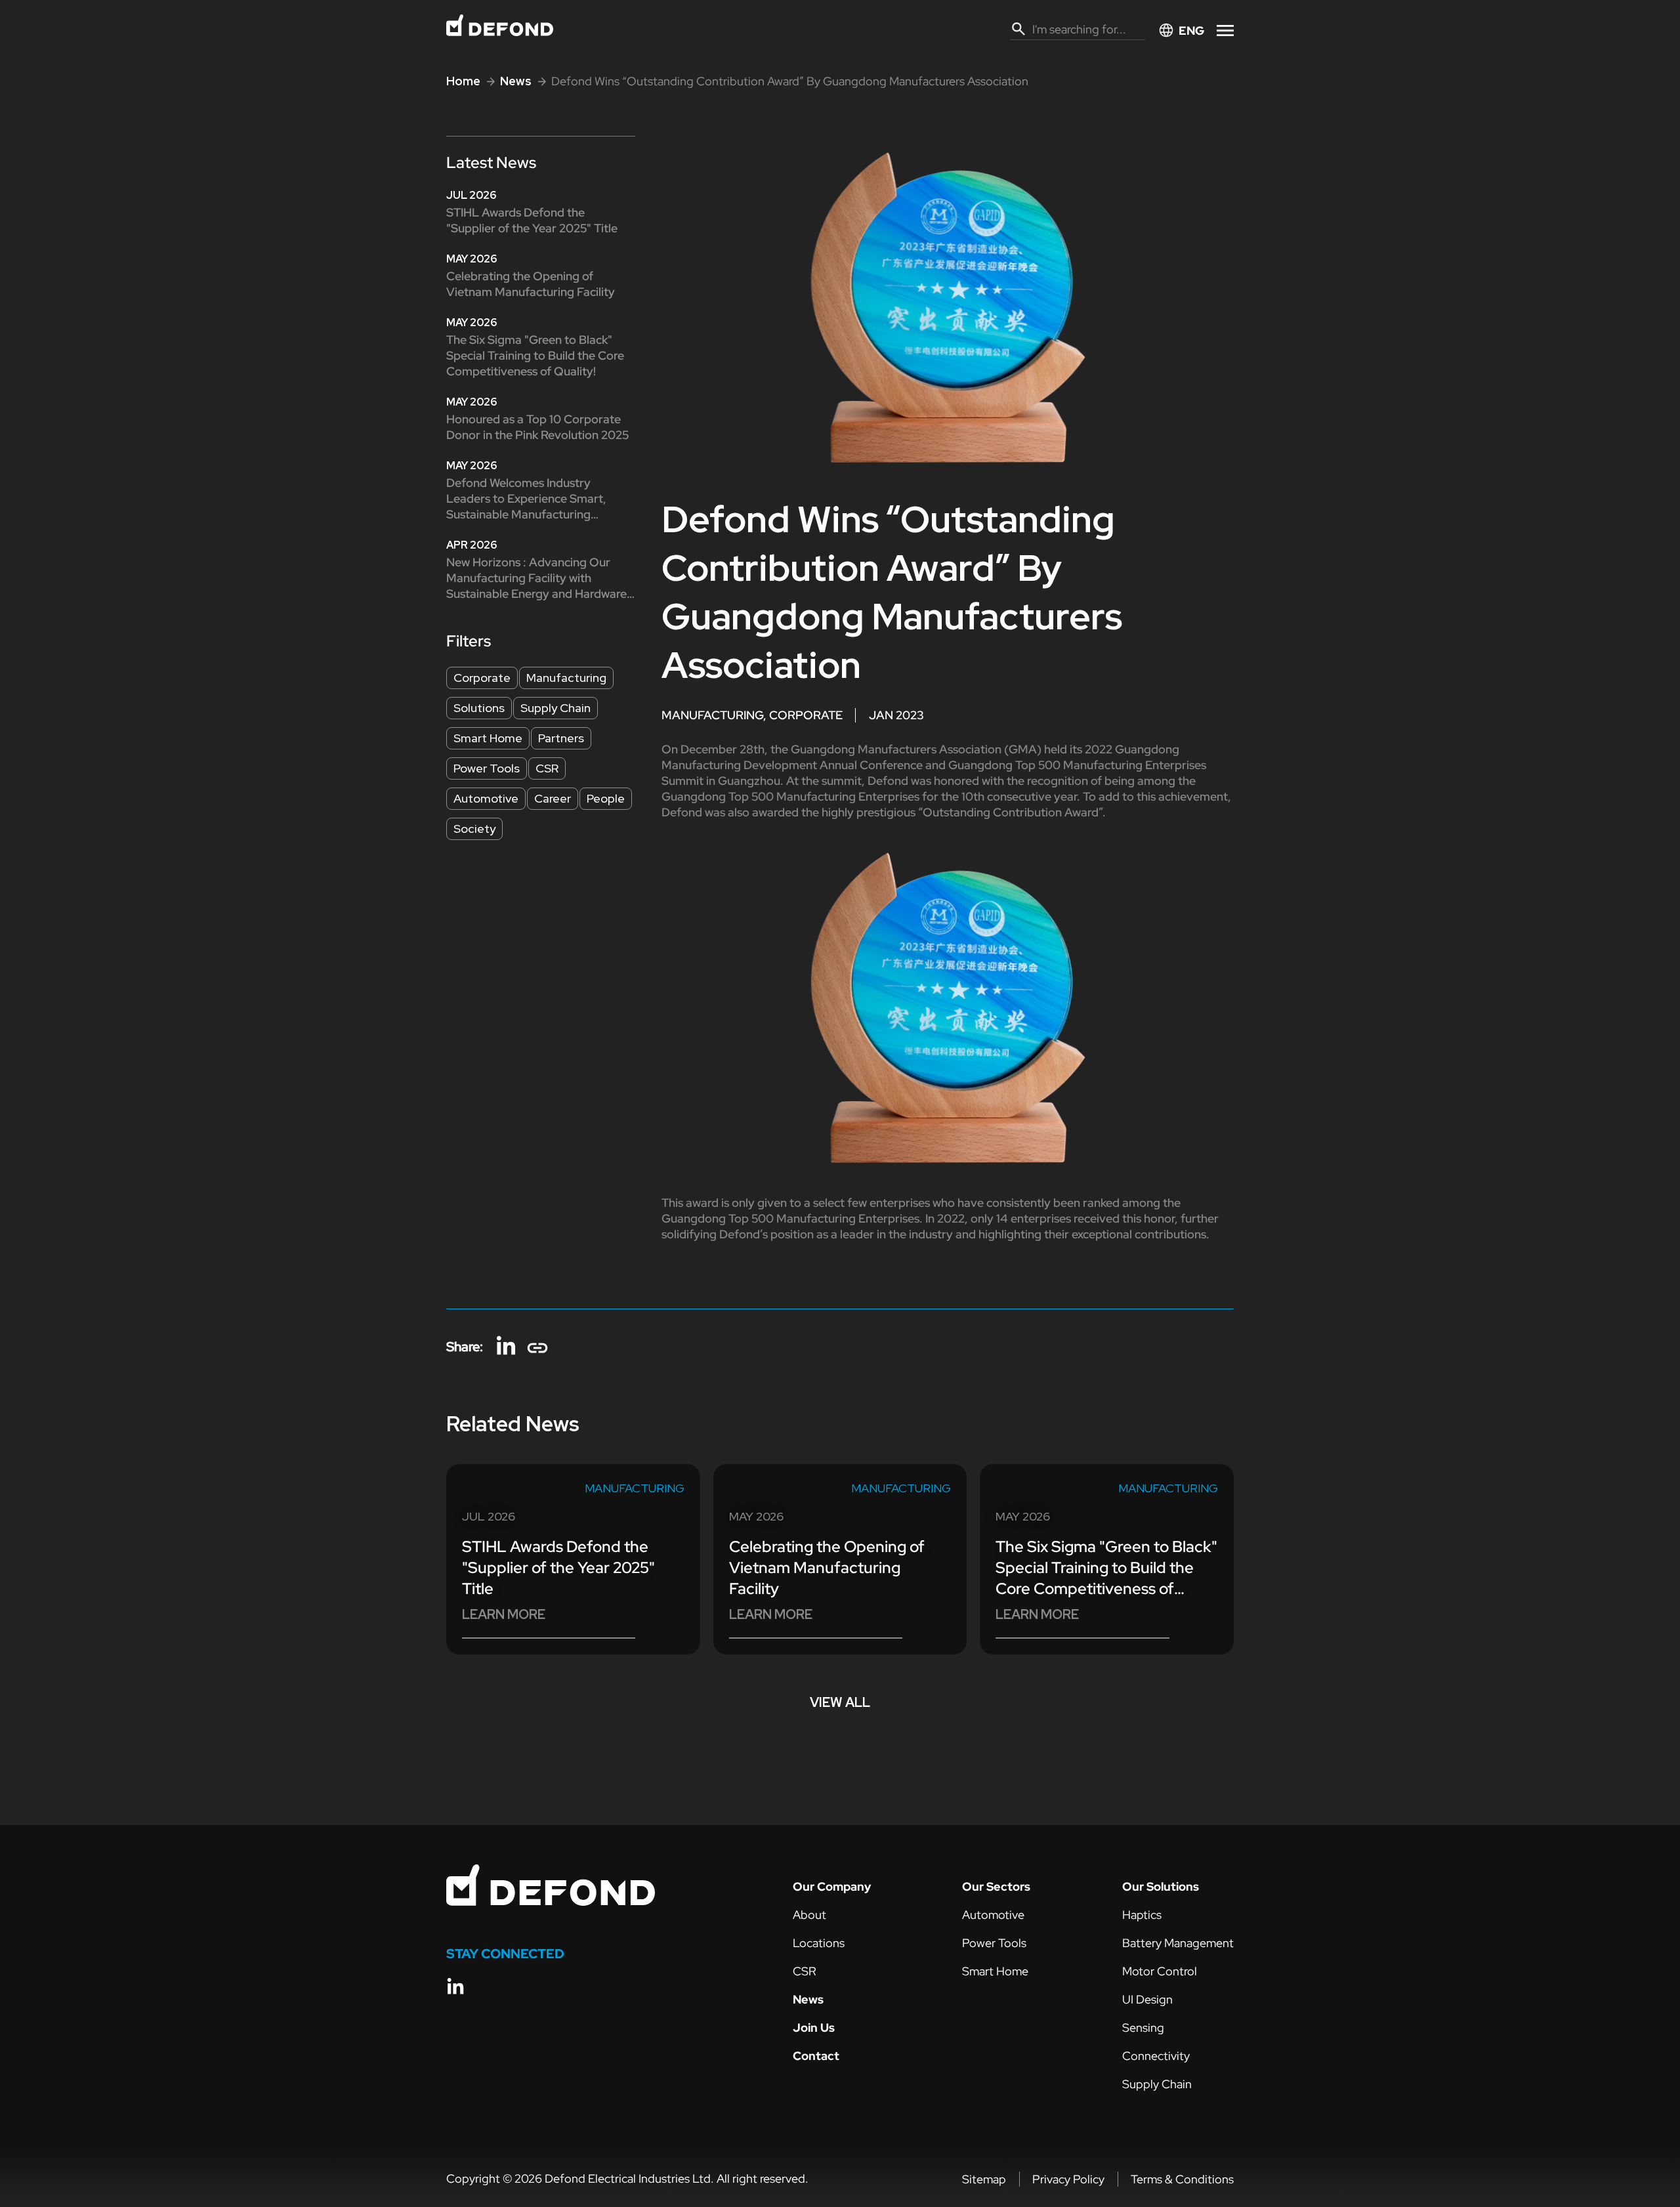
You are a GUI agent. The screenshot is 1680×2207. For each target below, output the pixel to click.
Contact (816, 2056)
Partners (561, 738)
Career (553, 798)
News (516, 81)
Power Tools (487, 768)
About (809, 1915)
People (606, 798)
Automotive (486, 798)
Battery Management (1178, 1943)
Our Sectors (996, 1886)
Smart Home (488, 738)
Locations (819, 1943)
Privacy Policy (1068, 2179)
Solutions (479, 708)
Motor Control (1160, 1971)
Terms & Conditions (1182, 2179)
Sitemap (984, 2179)
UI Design (1147, 1999)
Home (463, 81)
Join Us (814, 2028)
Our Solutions (1161, 1886)
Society (474, 829)
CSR (547, 768)
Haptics (1142, 1915)
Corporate (482, 678)
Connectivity (1156, 2056)
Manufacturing (566, 678)
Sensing (1143, 2028)
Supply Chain (556, 708)
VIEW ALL (840, 1702)
